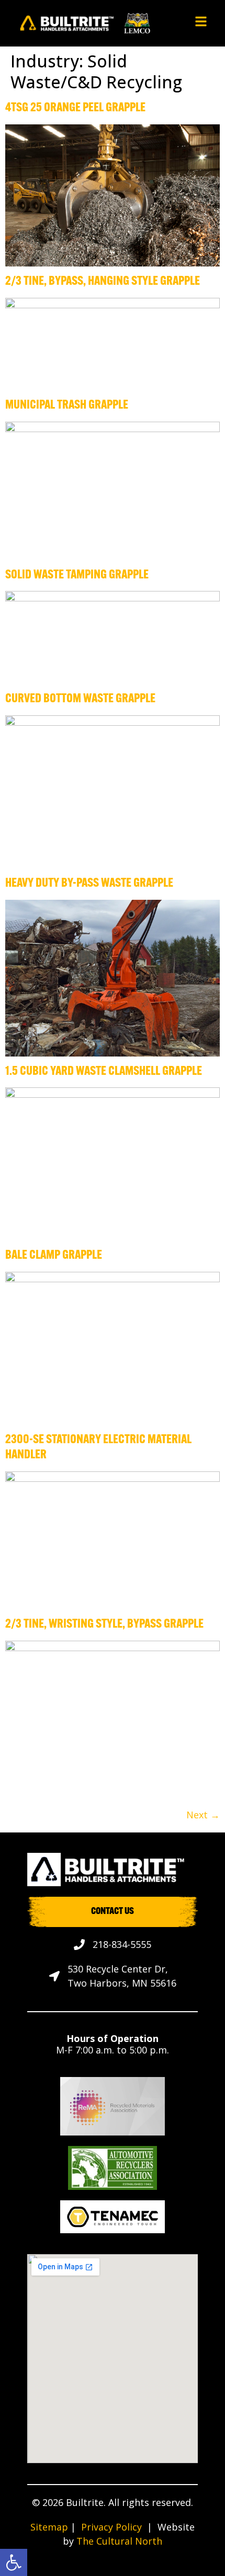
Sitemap (49, 2527)
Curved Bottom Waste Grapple (80, 699)
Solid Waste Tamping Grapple (77, 575)
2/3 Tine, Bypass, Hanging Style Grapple (103, 282)
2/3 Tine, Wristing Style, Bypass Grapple (104, 1624)
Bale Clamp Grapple (54, 1256)
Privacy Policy (111, 2527)
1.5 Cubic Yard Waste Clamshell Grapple (104, 1072)
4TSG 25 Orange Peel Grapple (75, 108)
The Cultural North (119, 2541)
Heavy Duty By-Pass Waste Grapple (89, 884)
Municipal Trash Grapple (67, 405)
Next (203, 1815)
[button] (14, 2562)
